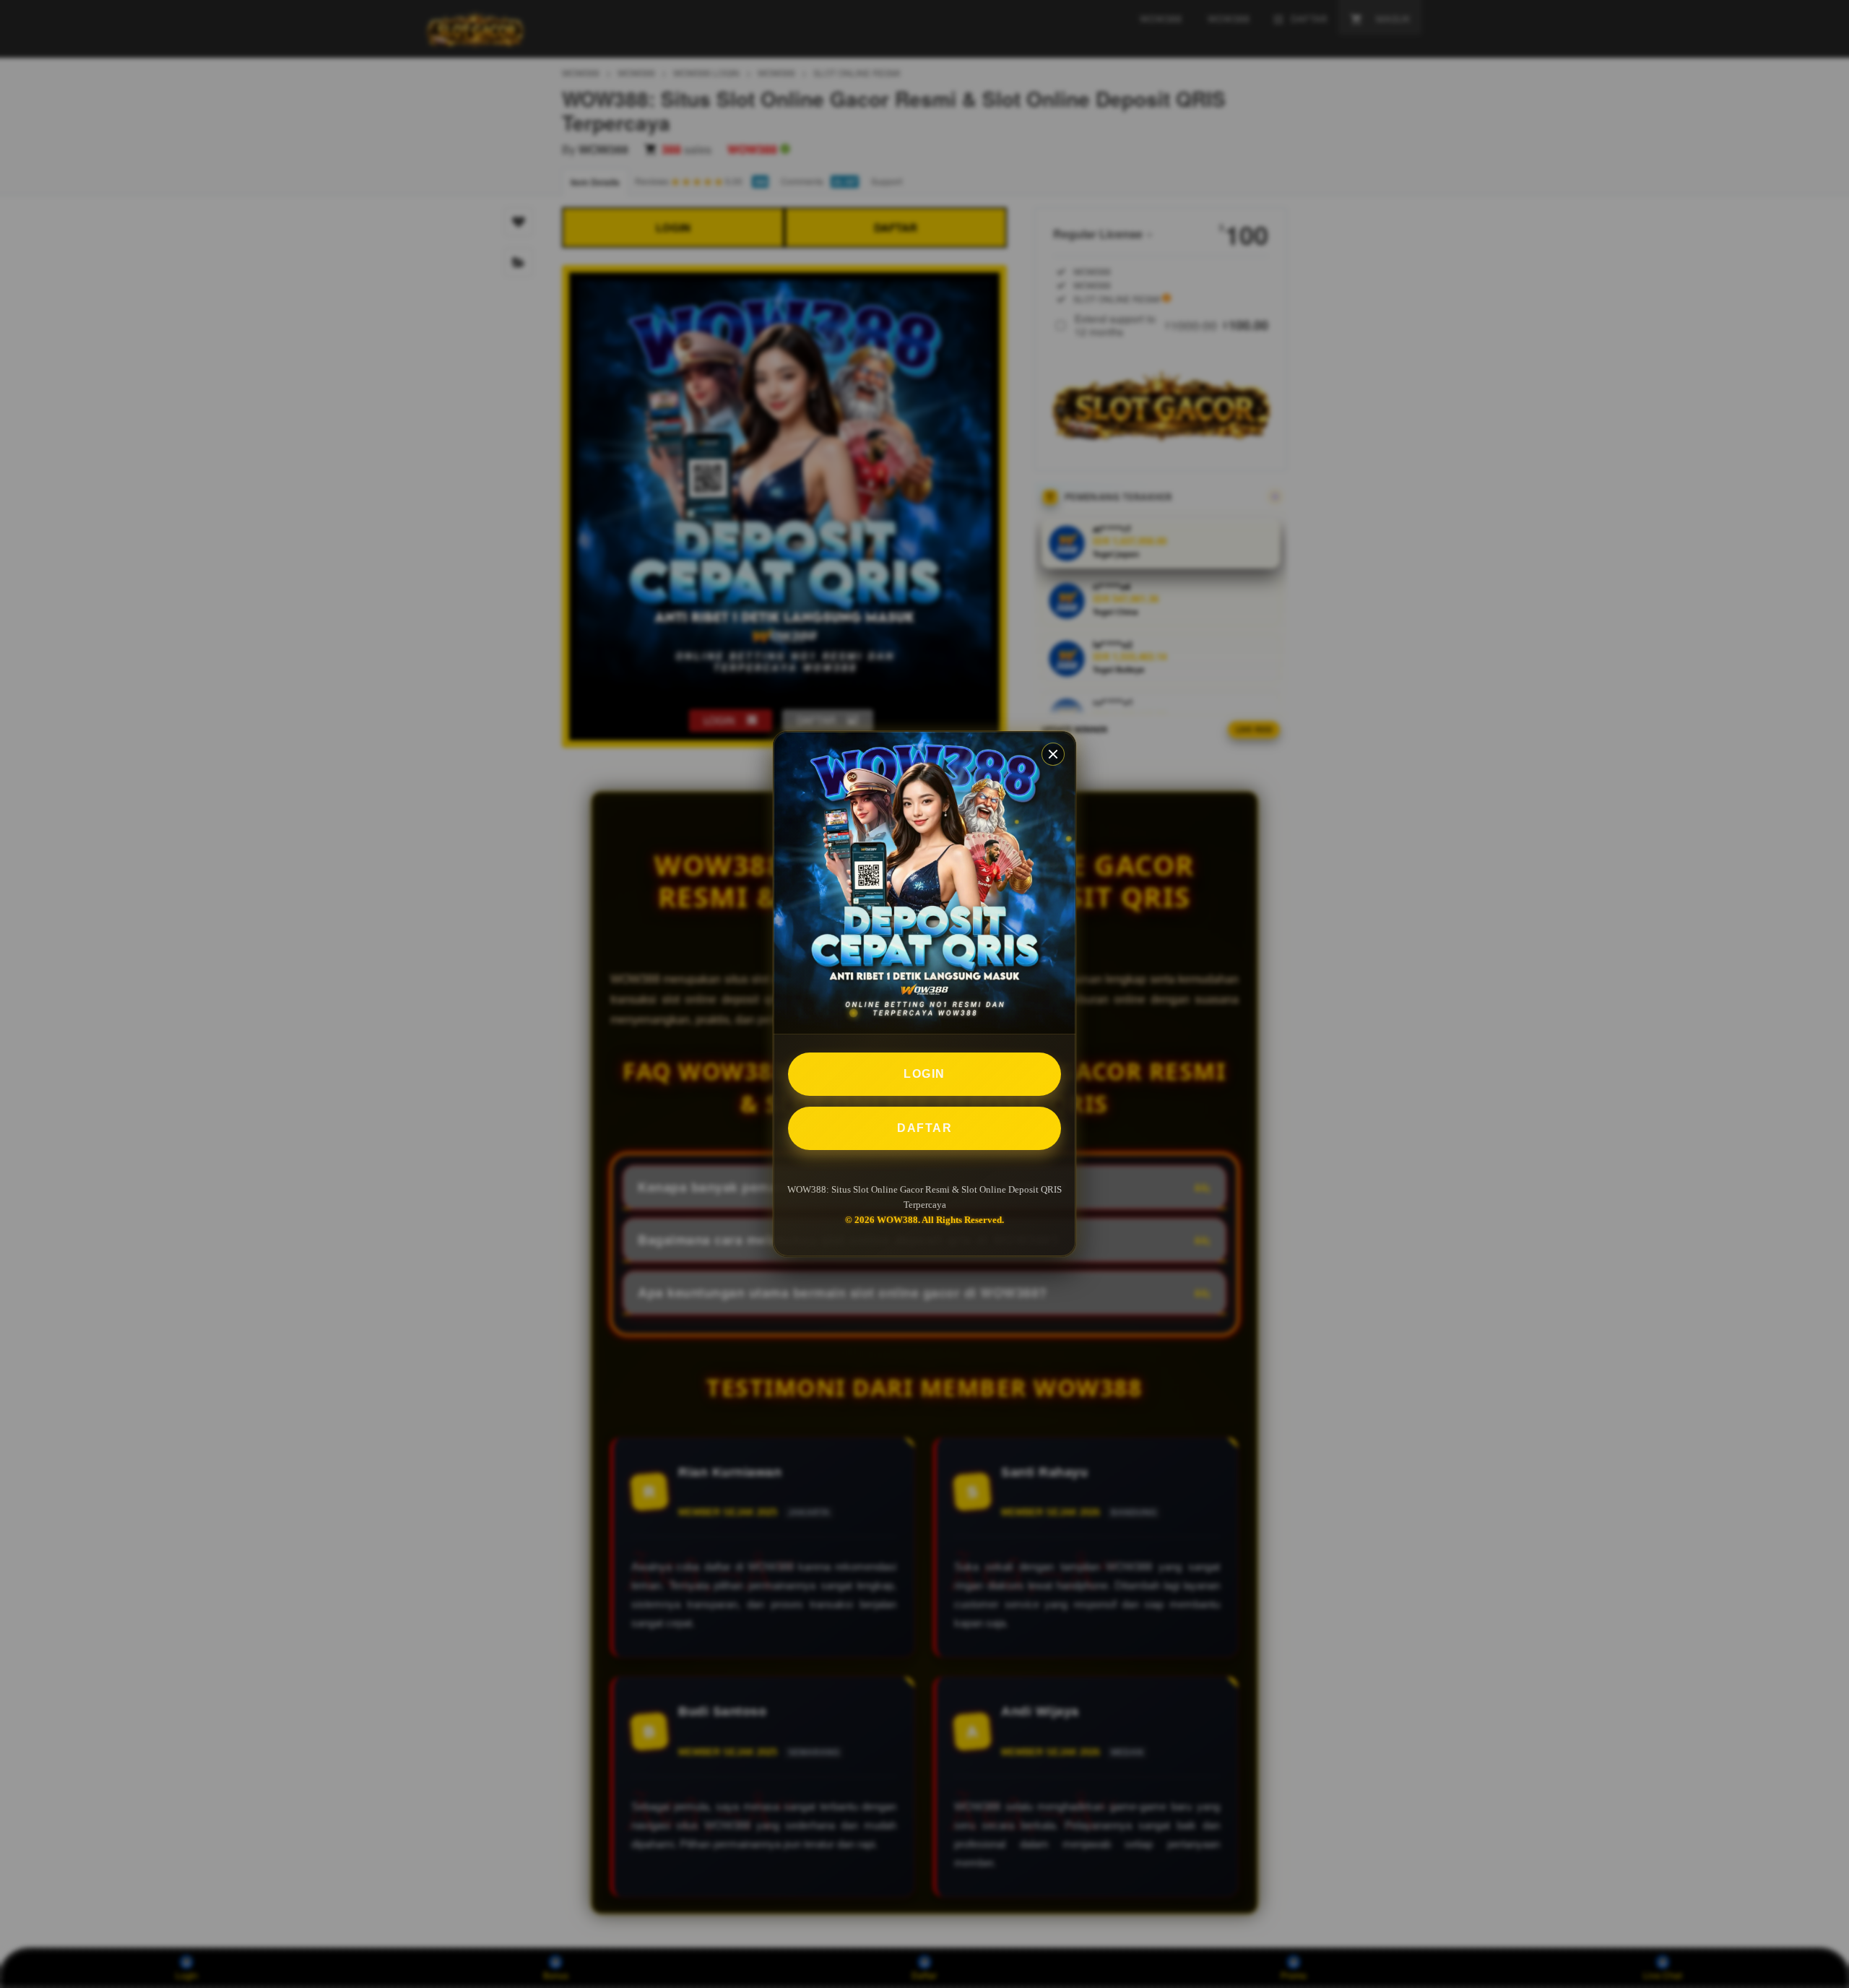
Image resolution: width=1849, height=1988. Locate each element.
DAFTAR (924, 1128)
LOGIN (924, 1074)
